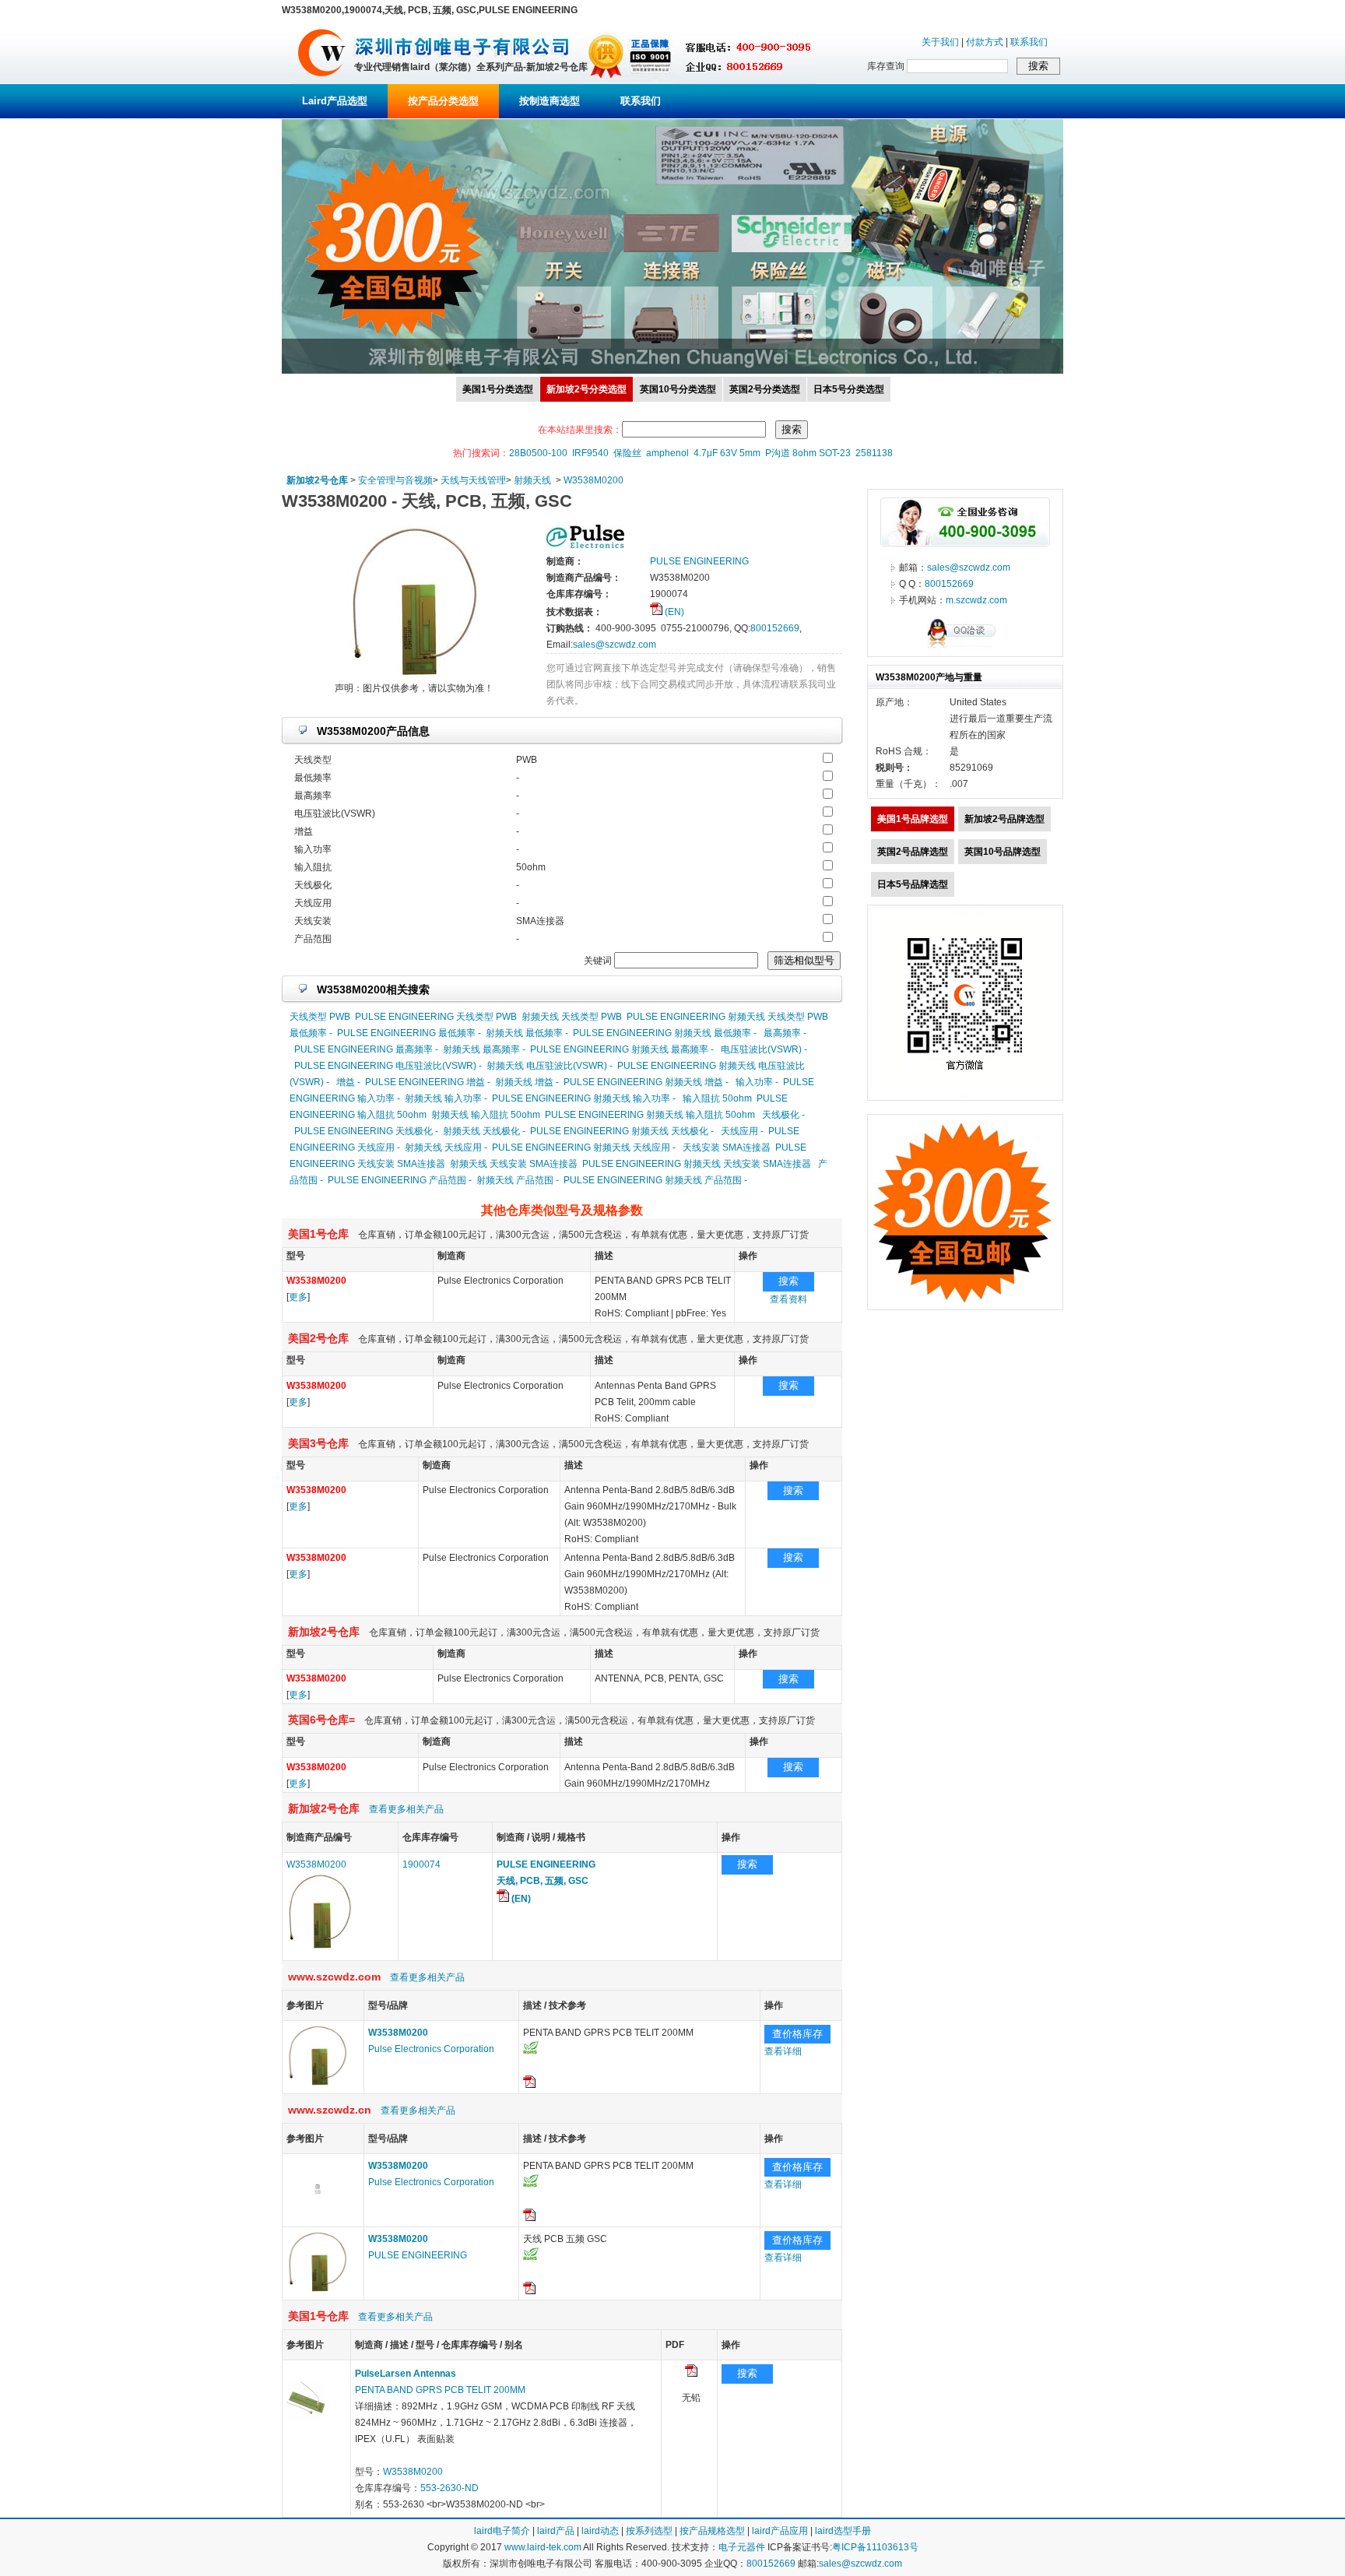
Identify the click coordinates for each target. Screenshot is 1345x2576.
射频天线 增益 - (527, 1082)
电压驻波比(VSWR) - (764, 1049)
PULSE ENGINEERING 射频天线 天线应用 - (584, 1147)
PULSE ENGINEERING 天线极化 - (366, 1131)
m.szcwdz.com (976, 600)
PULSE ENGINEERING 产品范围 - (400, 1180)
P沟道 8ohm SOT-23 (808, 453)
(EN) (673, 612)
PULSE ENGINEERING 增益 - (428, 1082)
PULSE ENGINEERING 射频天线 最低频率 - (665, 1033)
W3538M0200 (593, 480)
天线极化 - (783, 1115)
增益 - (348, 1082)
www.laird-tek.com (543, 2547)
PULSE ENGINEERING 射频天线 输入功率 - (584, 1098)
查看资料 (788, 1299)
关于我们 (940, 42)
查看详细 (783, 2051)
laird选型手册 (843, 2531)
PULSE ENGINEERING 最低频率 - (409, 1033)
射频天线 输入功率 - (446, 1098)
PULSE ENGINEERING (418, 2255)
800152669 (775, 628)
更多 (298, 1297)
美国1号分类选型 (498, 389)
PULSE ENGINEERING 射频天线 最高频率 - (622, 1049)
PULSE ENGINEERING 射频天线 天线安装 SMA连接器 (697, 1164)
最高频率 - (785, 1033)
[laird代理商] (322, 81)
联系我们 (1029, 42)
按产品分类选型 (443, 101)
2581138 (874, 453)
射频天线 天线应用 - (446, 1147)
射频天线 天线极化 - (484, 1131)
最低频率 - (311, 1033)
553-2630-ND (450, 2488)
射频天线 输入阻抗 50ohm (486, 1115)
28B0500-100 (538, 453)
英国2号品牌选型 (913, 852)
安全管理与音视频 (395, 480)
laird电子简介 (502, 2531)
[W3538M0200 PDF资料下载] (529, 2085)
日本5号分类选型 (849, 389)
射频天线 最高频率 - (484, 1049)
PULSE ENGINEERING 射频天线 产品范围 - (655, 1180)
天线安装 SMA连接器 (727, 1147)
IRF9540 (590, 453)
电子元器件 (742, 2547)
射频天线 (532, 480)
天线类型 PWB (320, 1017)
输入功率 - (757, 1082)
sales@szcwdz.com (615, 645)
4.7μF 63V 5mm (727, 453)
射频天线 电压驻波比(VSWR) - (550, 1066)
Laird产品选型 (335, 101)
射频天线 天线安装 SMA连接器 (514, 1164)
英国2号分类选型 (765, 389)
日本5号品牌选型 (913, 884)
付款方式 (985, 42)
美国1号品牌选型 (913, 819)
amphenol (667, 453)
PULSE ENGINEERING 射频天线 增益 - (646, 1082)
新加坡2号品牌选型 (1004, 819)
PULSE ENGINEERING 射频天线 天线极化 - (622, 1131)
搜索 (788, 1281)
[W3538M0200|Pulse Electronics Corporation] (318, 2084)
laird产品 (556, 2531)
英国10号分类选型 (678, 389)
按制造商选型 (550, 101)
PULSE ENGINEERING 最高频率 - (366, 1049)
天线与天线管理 (473, 480)
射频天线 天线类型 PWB (572, 1017)
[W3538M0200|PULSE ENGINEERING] (318, 2290)
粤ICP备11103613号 (875, 2547)
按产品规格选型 (712, 2531)
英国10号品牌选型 (1003, 852)
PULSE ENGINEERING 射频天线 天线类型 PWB (727, 1017)
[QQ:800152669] (965, 648)
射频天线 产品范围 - (518, 1180)
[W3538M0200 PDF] (691, 2374)
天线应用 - (742, 1131)
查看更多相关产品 (406, 1809)
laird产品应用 (780, 2531)
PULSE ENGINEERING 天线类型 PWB (436, 1017)
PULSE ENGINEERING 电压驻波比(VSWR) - (388, 1066)
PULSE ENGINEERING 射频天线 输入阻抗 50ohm (650, 1115)
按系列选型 (649, 2531)
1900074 (421, 1864)
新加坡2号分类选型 (586, 389)
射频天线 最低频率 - (527, 1033)
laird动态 (600, 2531)
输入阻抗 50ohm (717, 1098)
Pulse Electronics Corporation (431, 2049)
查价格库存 (797, 2034)
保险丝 (627, 453)
